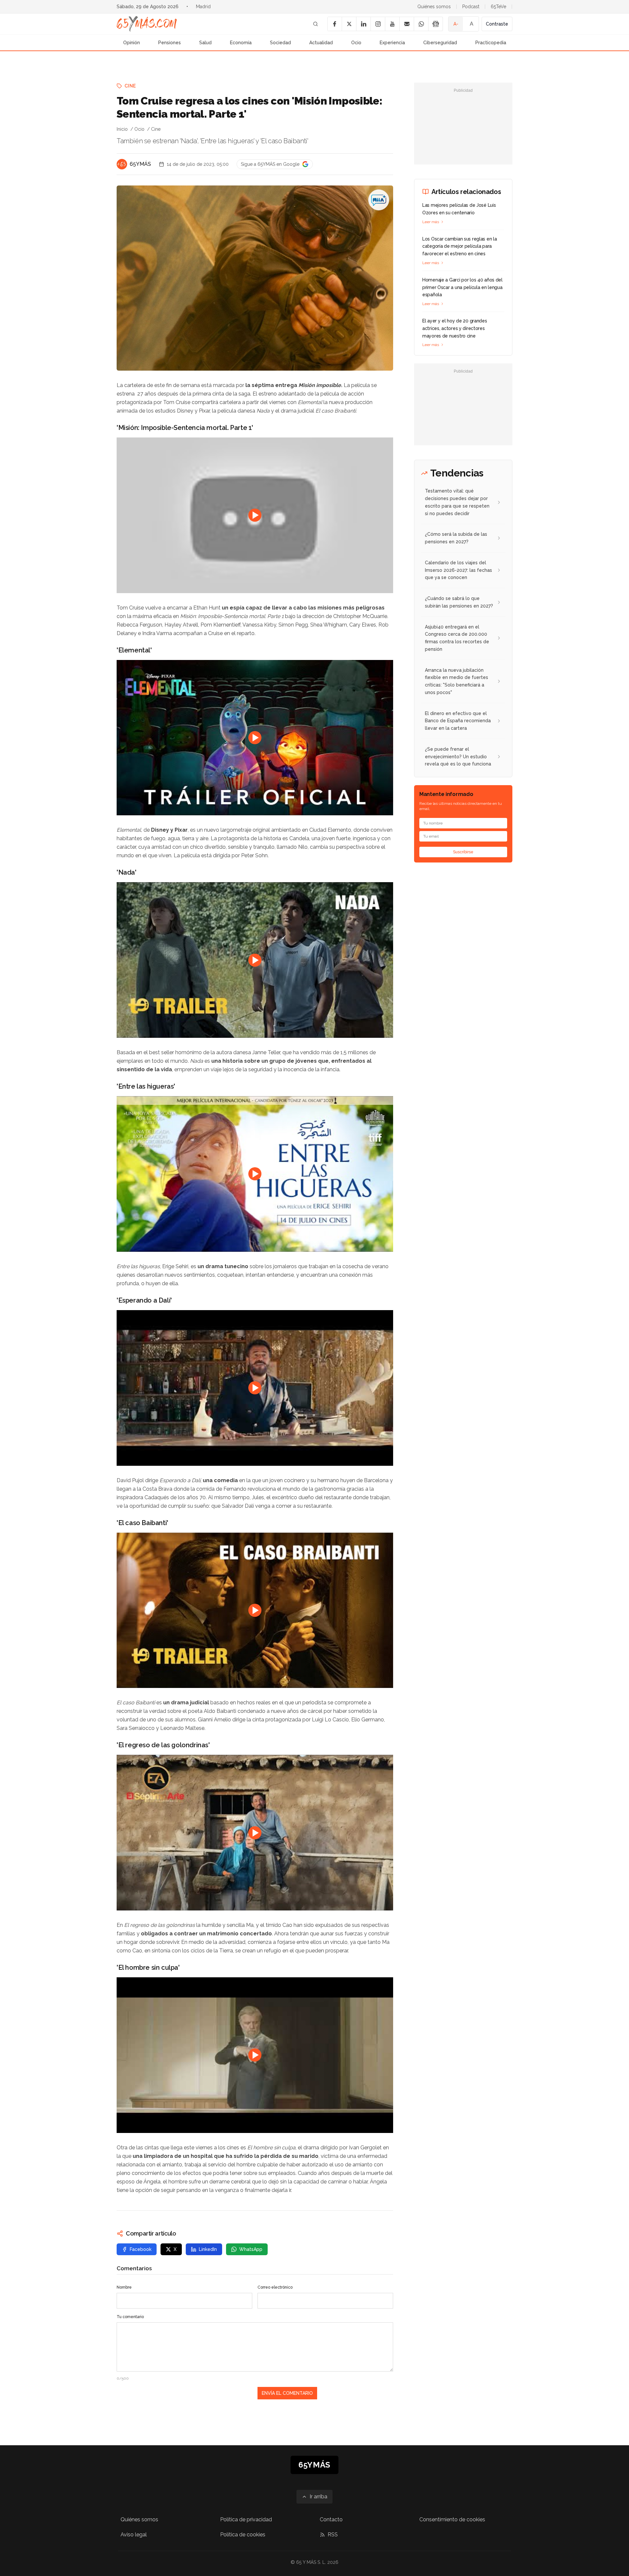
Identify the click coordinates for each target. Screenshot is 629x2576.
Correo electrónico (275, 2287)
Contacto (331, 2519)
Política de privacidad (246, 2519)
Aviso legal (134, 2535)
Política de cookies (243, 2535)
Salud (205, 43)
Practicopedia (491, 43)
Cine (130, 86)
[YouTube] (392, 24)
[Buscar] (315, 24)
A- (456, 24)
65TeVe (498, 7)
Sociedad (280, 43)
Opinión (132, 43)
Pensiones (170, 43)
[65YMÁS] (122, 164)
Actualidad (321, 43)
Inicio (122, 129)
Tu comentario (130, 2317)
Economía (241, 43)
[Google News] (435, 24)
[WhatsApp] (421, 24)
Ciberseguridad (440, 43)
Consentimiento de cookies (452, 2519)
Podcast (471, 7)
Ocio (356, 43)
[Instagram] (378, 24)
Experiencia (392, 43)
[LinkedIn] (363, 24)
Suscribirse (463, 852)
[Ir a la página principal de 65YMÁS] (147, 24)
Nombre (124, 2287)
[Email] (407, 24)
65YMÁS (140, 164)
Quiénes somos (434, 7)
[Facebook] (334, 24)
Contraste (497, 24)
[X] (349, 24)
